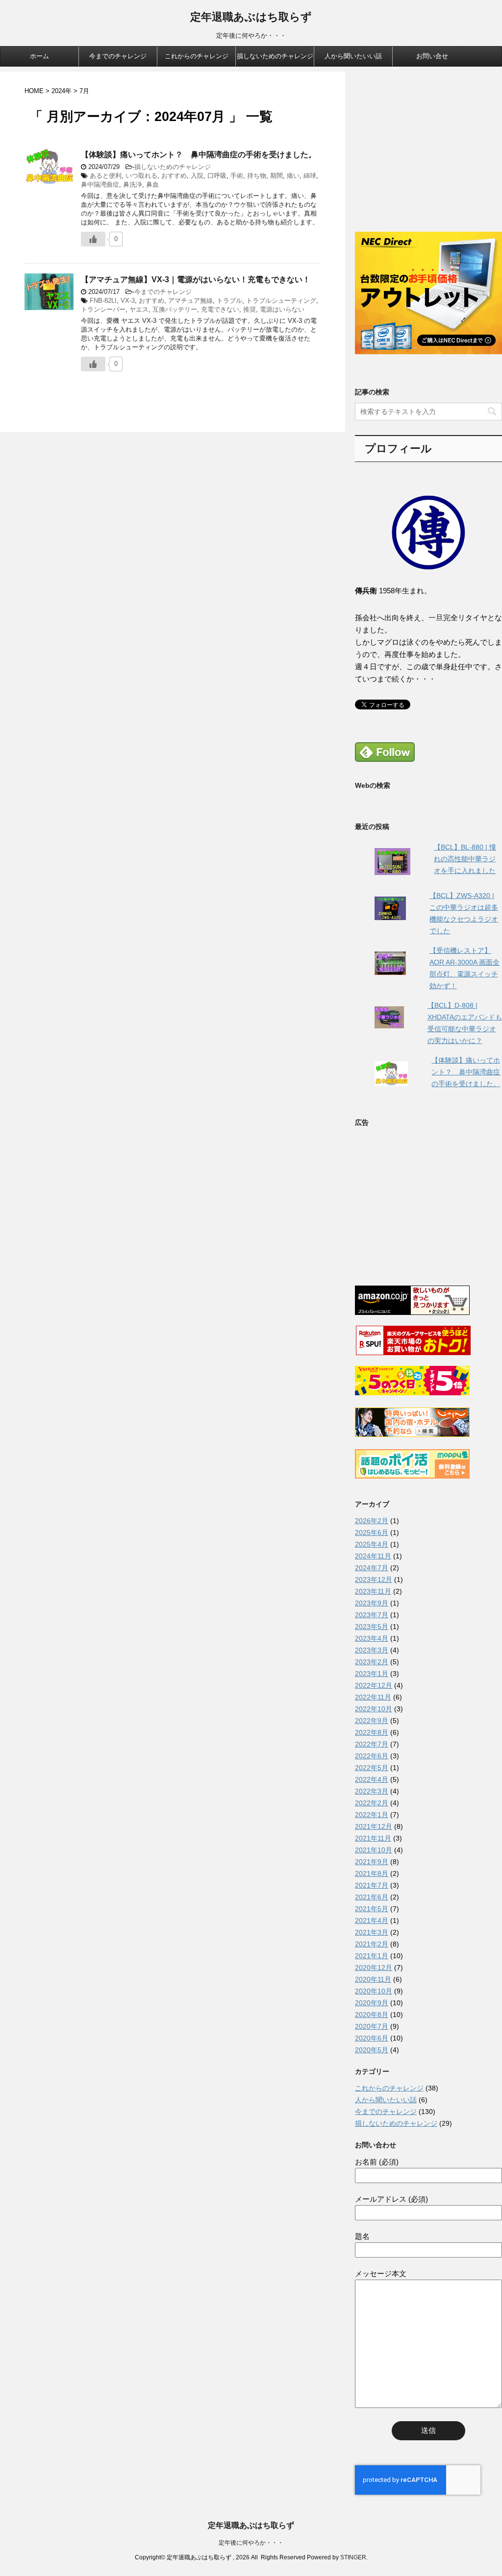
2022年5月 (372, 1768)
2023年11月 (373, 1591)
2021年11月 (373, 1838)
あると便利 (106, 176)
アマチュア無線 (190, 301)
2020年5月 (372, 2050)
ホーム (39, 56)
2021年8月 (372, 1873)
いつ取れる (141, 176)
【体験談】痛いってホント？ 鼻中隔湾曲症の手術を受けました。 (199, 155)
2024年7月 (372, 1568)
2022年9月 (372, 1721)
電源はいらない (282, 309)
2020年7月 (372, 2026)
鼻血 (152, 184)
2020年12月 (374, 1968)
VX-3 (128, 301)
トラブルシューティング (281, 301)
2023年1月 (372, 1674)
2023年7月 (372, 1615)
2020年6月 (372, 2038)
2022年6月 (372, 1756)
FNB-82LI (103, 301)
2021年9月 (372, 1862)
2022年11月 (373, 1697)
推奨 (250, 309)
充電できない (220, 309)
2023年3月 (372, 1650)
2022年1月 (372, 1815)
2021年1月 (372, 1956)
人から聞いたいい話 (353, 56)
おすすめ (174, 176)
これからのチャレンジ (197, 56)
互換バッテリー (175, 309)
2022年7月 (372, 1744)
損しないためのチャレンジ (275, 56)
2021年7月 (372, 1885)
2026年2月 (372, 1521)
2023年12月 (374, 1580)
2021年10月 (374, 1850)
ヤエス (139, 309)
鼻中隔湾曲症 (100, 184)
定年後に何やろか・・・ (251, 2543)
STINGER (353, 2557)
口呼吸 (217, 176)
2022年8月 (372, 1732)
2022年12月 (374, 1685)
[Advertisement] (428, 157)
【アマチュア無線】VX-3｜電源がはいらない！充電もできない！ (196, 279)
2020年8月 (372, 2015)
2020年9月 (372, 2003)
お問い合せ (432, 56)
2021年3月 (372, 1932)
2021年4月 (372, 1920)
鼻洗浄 (133, 184)
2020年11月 (373, 1979)
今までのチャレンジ (118, 56)
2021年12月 (374, 1826)
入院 (197, 176)
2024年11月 (373, 1556)
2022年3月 (372, 1791)
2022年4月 (372, 1779)
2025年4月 (372, 1544)
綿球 (310, 176)
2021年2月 (372, 1944)
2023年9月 (372, 1603)
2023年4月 (372, 1638)
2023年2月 (372, 1662)
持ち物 (257, 176)
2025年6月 (372, 1532)
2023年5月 (372, 1627)
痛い (293, 176)
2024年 (62, 91)
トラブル (229, 301)
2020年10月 (374, 1991)
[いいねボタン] (93, 239)
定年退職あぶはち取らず (251, 17)
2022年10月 (374, 1709)
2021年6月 (372, 1897)
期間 (276, 176)
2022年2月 (372, 1803)
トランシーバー (103, 309)
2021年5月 (372, 1909)
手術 (237, 176)
